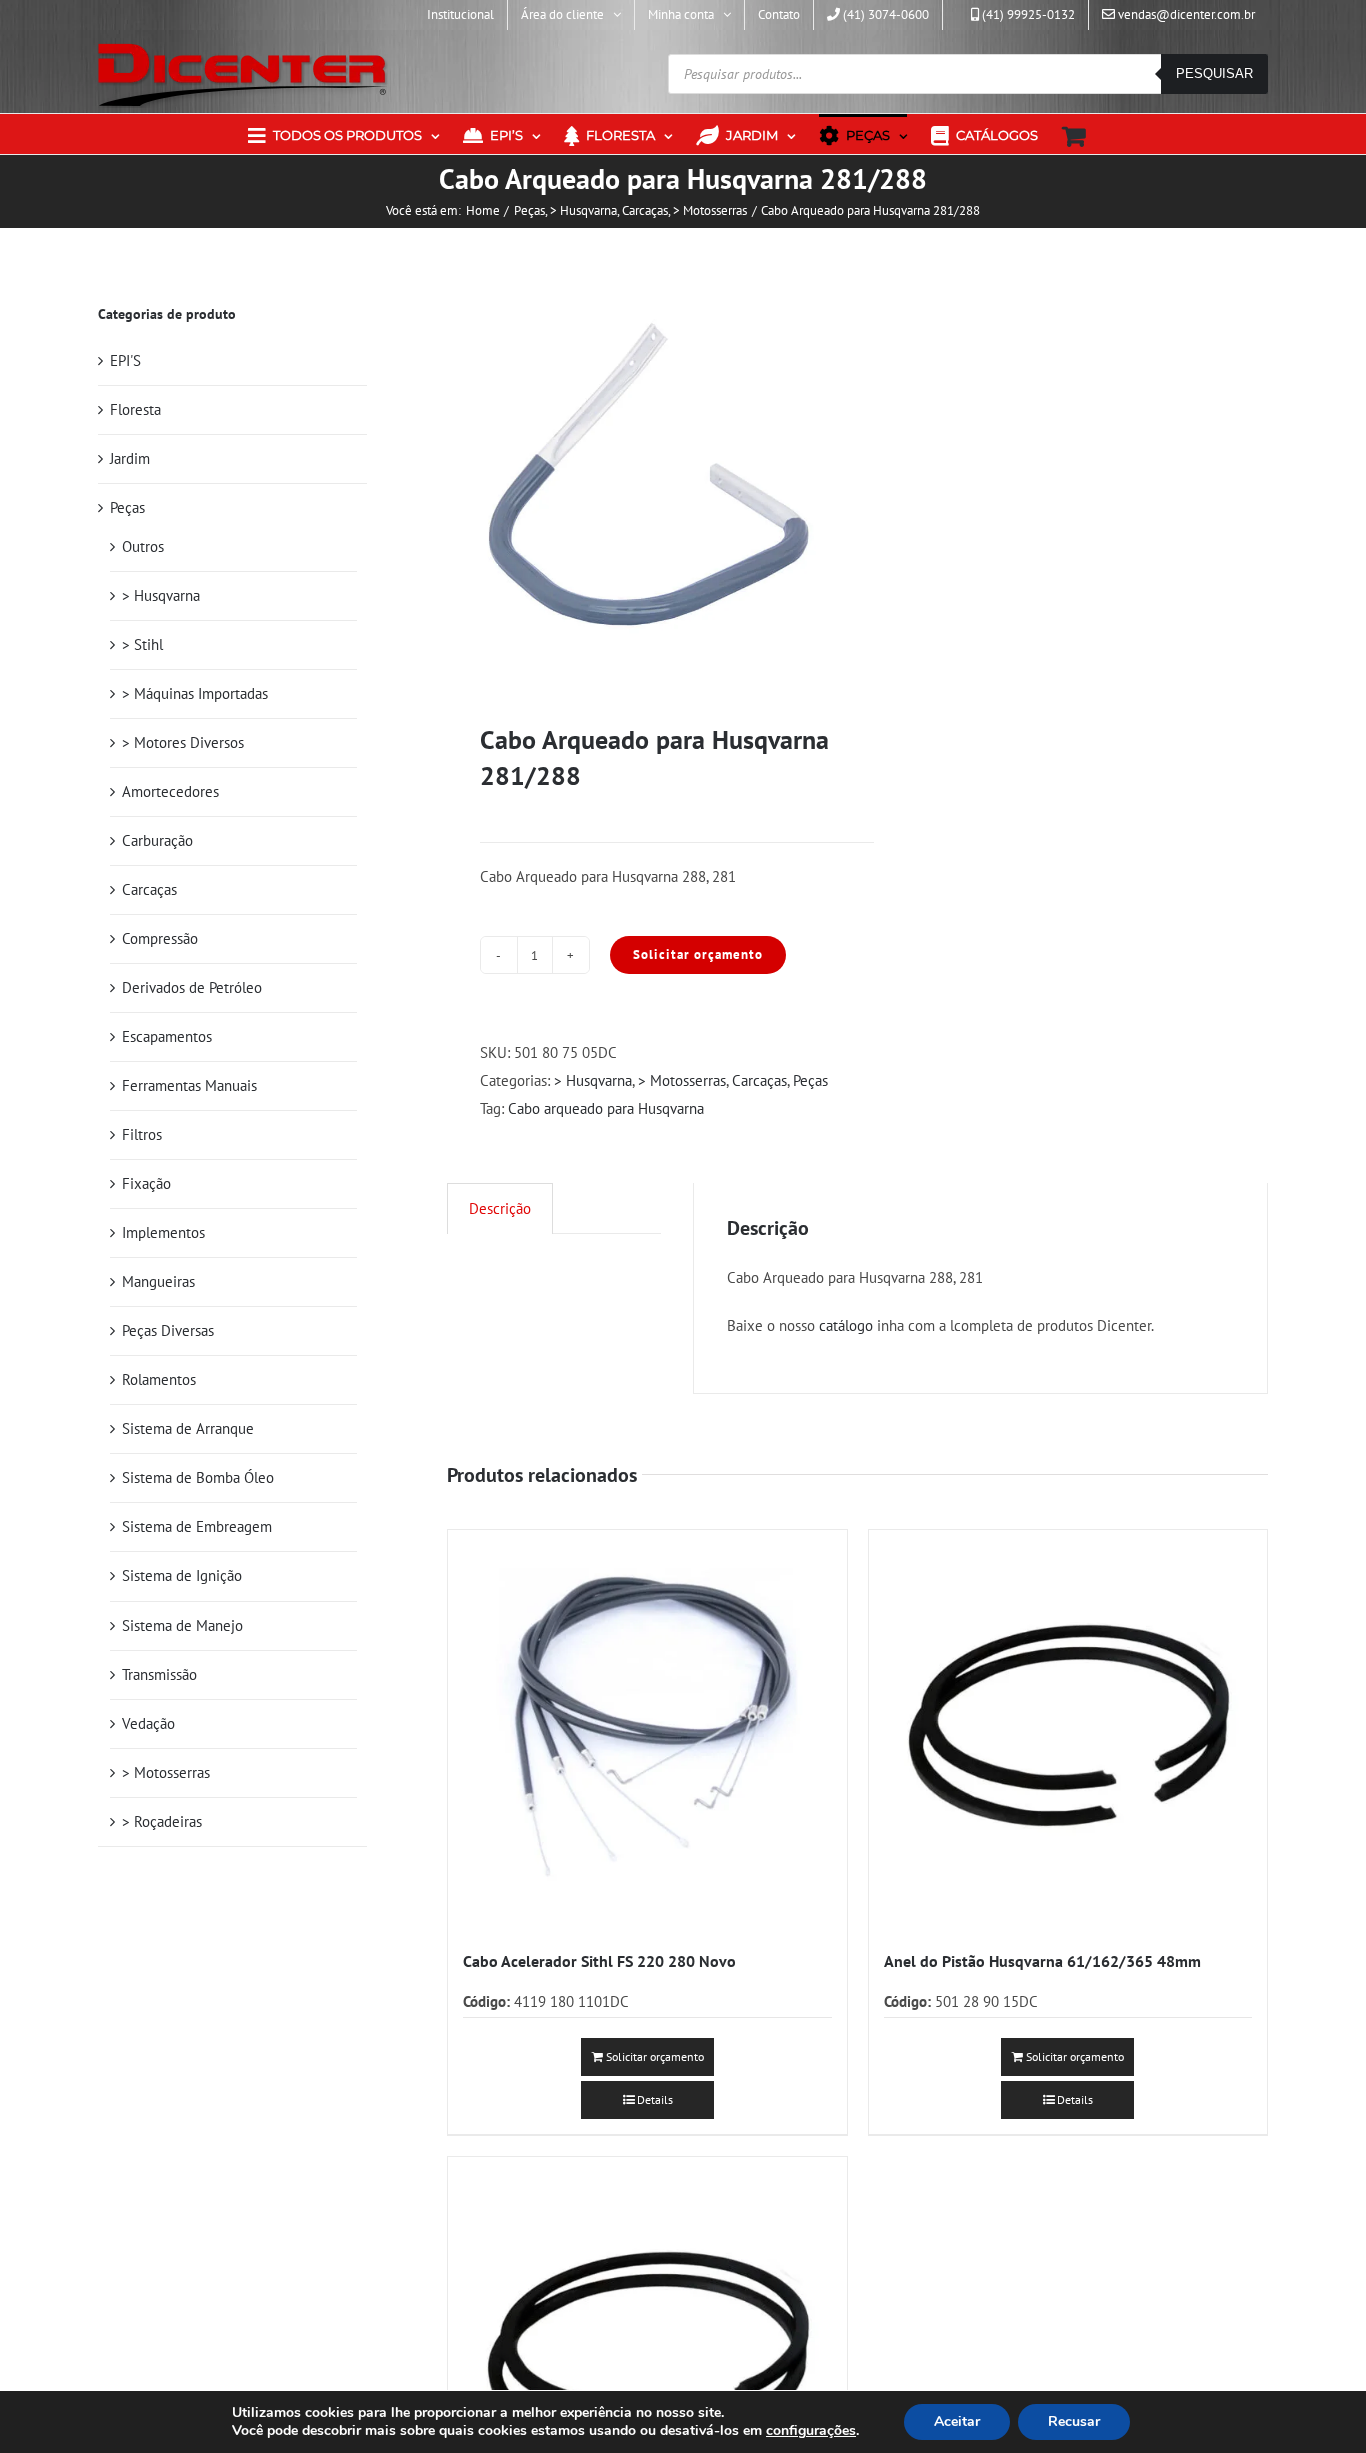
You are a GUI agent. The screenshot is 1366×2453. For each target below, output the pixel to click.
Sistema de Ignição (182, 1575)
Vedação (148, 1723)
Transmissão (159, 1674)
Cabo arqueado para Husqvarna (606, 1108)
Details (655, 2099)
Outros (143, 546)
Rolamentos (159, 1379)
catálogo (846, 1325)
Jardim (130, 458)
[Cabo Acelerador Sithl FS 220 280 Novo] (647, 1729)
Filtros (142, 1134)
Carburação (157, 840)
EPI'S (125, 360)
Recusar (1074, 2421)
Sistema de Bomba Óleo (198, 1477)
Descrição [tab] (500, 1208)
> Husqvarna (593, 1080)
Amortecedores (170, 791)
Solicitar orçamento (698, 954)
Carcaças (759, 1080)
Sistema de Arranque (188, 1428)
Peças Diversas (168, 1330)
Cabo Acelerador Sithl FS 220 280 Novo (599, 1961)
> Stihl (142, 644)
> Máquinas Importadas (195, 693)
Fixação (146, 1183)
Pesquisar (1214, 73)
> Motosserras (682, 1080)
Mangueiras (158, 1281)
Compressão (160, 938)
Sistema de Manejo (182, 1625)
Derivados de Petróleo (192, 987)
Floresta (135, 409)
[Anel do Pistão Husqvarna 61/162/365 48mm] (1068, 1729)
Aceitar (957, 2421)
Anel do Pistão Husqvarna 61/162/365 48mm (1042, 1961)
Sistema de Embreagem (197, 1526)
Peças (810, 1080)
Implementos (163, 1232)
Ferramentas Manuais (189, 1085)
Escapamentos (167, 1036)
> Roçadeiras (162, 1821)
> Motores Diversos (183, 742)
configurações (811, 2431)
